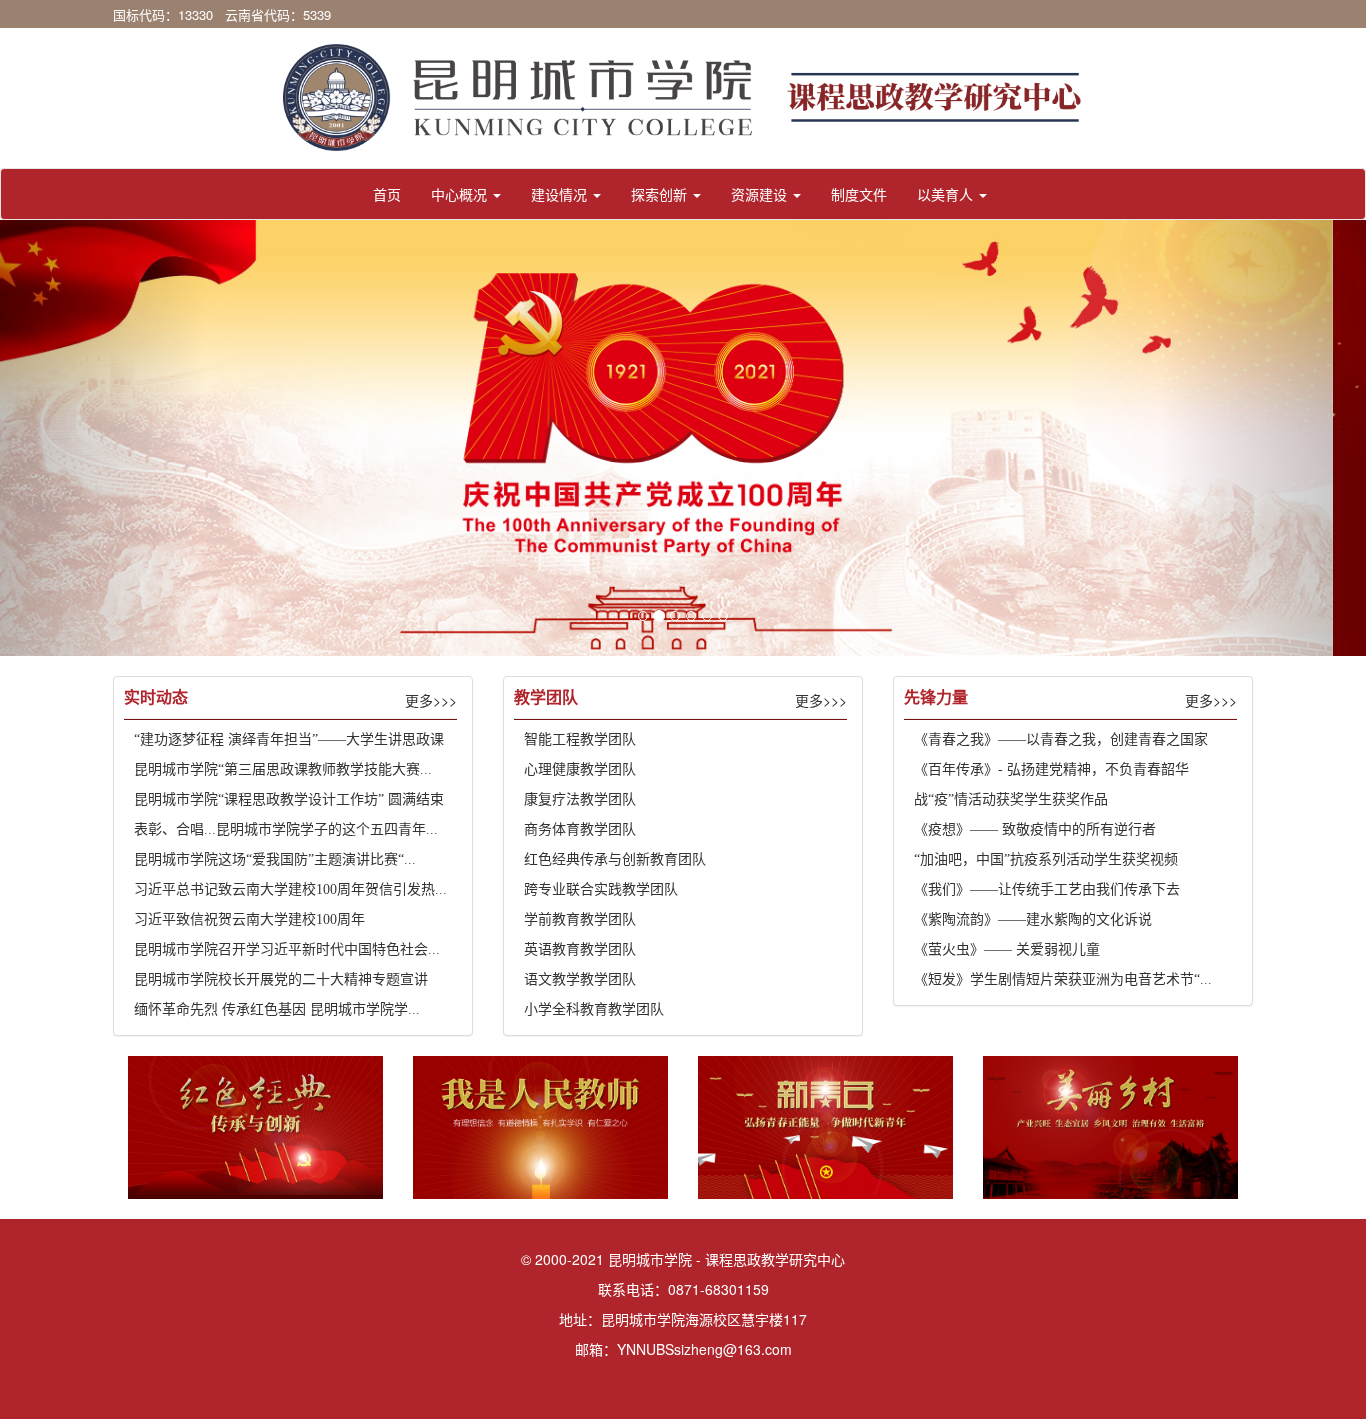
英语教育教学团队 (580, 949)
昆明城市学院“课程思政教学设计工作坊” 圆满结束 (289, 799)
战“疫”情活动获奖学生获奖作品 (1011, 799)
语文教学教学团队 (580, 979)
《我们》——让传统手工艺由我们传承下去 (1047, 889)
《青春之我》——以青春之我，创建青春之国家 (1061, 739)
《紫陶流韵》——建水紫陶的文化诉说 (1033, 919)
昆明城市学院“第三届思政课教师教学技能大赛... (283, 769)
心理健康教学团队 (580, 769)
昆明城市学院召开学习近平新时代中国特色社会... (287, 949)
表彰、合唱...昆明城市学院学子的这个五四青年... (286, 829)
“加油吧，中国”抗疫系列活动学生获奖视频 (1046, 859)
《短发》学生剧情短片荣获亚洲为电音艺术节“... (1063, 979)
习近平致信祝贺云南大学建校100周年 (249, 919)
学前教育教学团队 (580, 919)
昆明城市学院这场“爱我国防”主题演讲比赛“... (275, 859)
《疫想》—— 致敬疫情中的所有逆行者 (1035, 829)
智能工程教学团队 (580, 739)
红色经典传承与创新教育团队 (615, 859)
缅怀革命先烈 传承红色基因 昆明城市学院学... (277, 1009)
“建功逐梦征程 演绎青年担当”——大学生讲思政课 (289, 739)
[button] (466, 194)
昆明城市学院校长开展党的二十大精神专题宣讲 (281, 979)
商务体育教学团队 (580, 829)
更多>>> (431, 700)
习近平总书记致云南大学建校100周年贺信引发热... (290, 889)
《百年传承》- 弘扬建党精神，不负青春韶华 (1051, 769)
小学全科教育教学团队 (594, 1009)
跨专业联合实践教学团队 (601, 889)
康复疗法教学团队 (580, 799)
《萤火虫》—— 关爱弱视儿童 (1007, 949)
